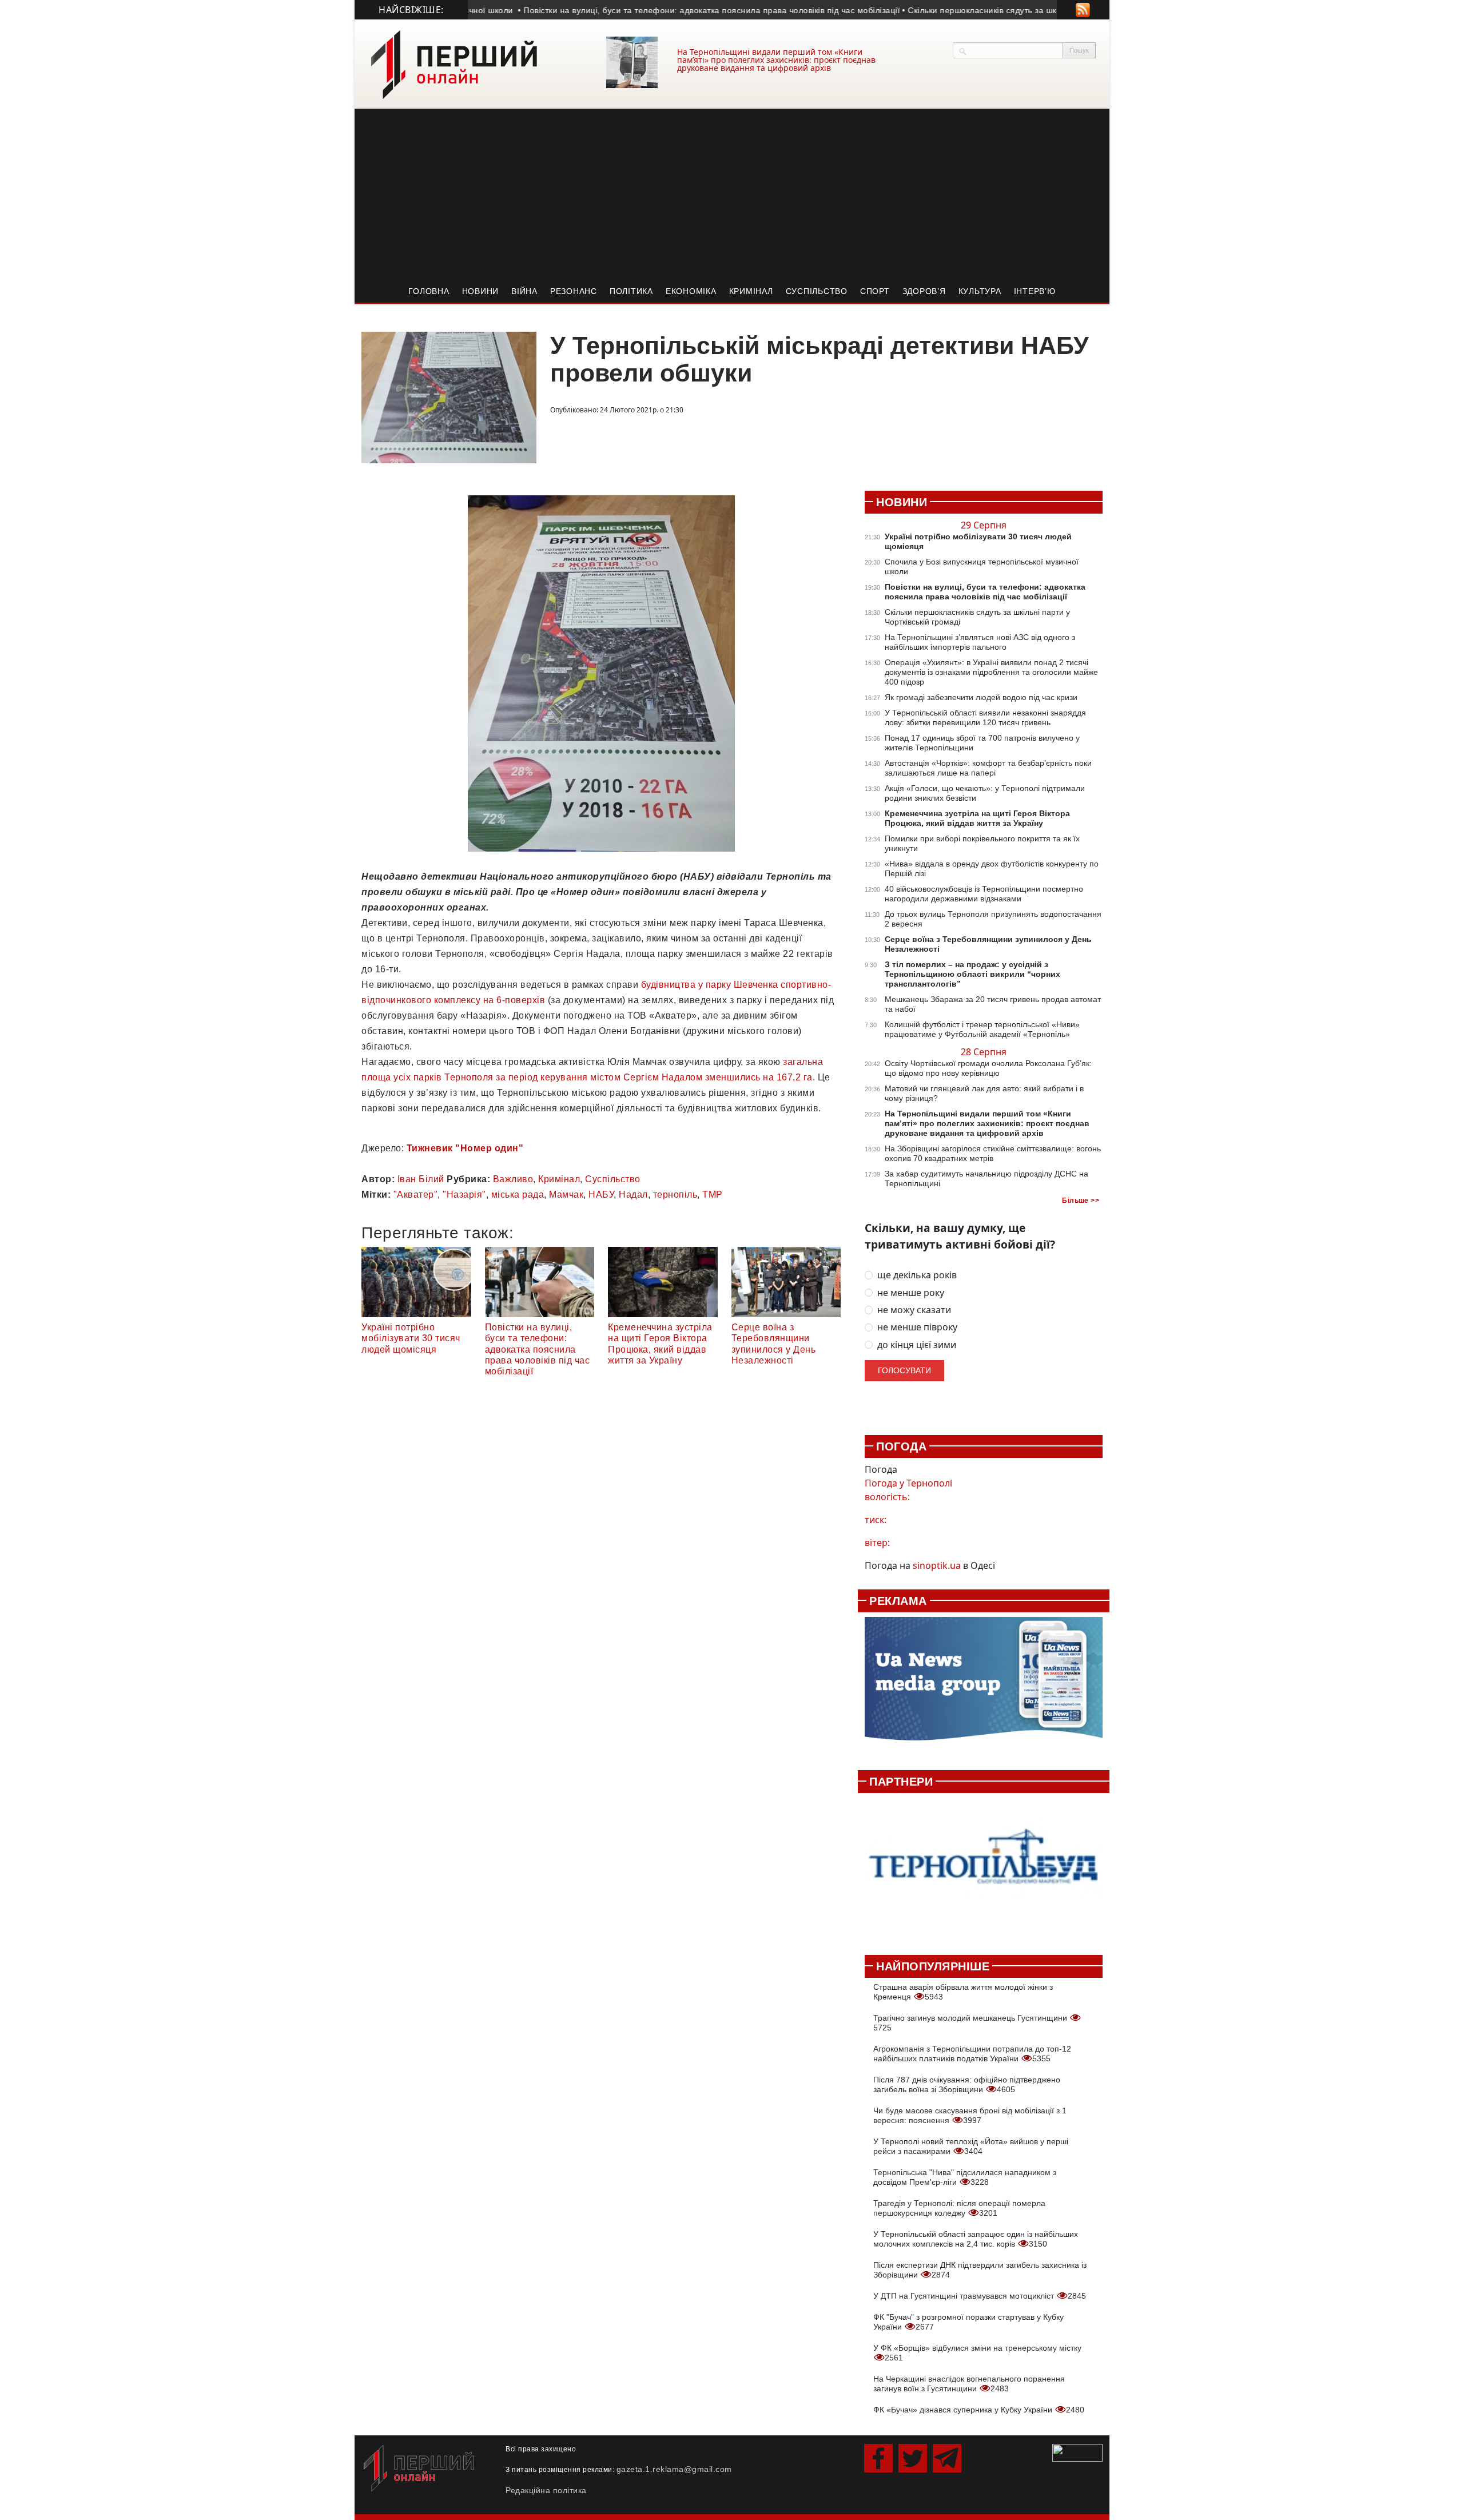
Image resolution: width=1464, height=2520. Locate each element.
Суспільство (817, 291)
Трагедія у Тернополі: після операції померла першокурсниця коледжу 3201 (959, 2208)
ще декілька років (917, 1275)
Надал (633, 1195)
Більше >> (1081, 1201)
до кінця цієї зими (917, 1345)
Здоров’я (924, 291)
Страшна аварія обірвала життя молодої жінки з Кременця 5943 (963, 1992)
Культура (980, 291)
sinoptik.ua (937, 1565)
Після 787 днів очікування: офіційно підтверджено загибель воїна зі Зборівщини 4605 (967, 2084)
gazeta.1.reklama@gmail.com (674, 2469)
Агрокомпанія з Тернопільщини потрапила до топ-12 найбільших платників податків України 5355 (972, 2054)
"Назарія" (464, 1195)
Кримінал (751, 291)
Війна (524, 291)
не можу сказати (914, 1310)
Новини (481, 291)
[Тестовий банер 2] (984, 1868)
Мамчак (566, 1195)
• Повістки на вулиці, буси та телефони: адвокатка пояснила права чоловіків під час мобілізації (663, 10)
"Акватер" (416, 1195)
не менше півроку (917, 1327)
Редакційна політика (546, 2490)
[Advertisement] (732, 194)
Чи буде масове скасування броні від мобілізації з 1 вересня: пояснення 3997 (970, 2115)
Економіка (691, 291)
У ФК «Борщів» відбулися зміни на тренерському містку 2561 (977, 2353)
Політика (631, 291)
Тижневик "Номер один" (465, 1148)
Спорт (875, 291)
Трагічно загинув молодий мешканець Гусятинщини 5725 (971, 2023)
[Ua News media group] (984, 1685)
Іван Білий (421, 1179)
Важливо (513, 1179)
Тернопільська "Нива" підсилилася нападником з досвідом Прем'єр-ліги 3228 (965, 2177)
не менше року (911, 1293)
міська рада (518, 1195)
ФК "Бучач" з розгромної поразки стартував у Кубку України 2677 (968, 2322)
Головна (429, 291)
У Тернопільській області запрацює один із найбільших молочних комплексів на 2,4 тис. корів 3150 (976, 2239)
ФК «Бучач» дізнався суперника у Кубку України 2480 (979, 2410)
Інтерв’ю (1035, 291)
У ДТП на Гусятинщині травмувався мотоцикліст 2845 (980, 2296)
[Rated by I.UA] (1077, 2452)
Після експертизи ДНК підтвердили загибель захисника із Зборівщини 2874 (980, 2270)
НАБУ (601, 1195)
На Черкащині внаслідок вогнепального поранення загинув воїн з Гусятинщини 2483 (969, 2384)
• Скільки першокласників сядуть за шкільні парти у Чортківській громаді (1001, 10)
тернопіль (675, 1195)
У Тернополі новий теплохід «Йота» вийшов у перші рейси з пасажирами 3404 (971, 2146)
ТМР (713, 1195)
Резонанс (574, 291)
